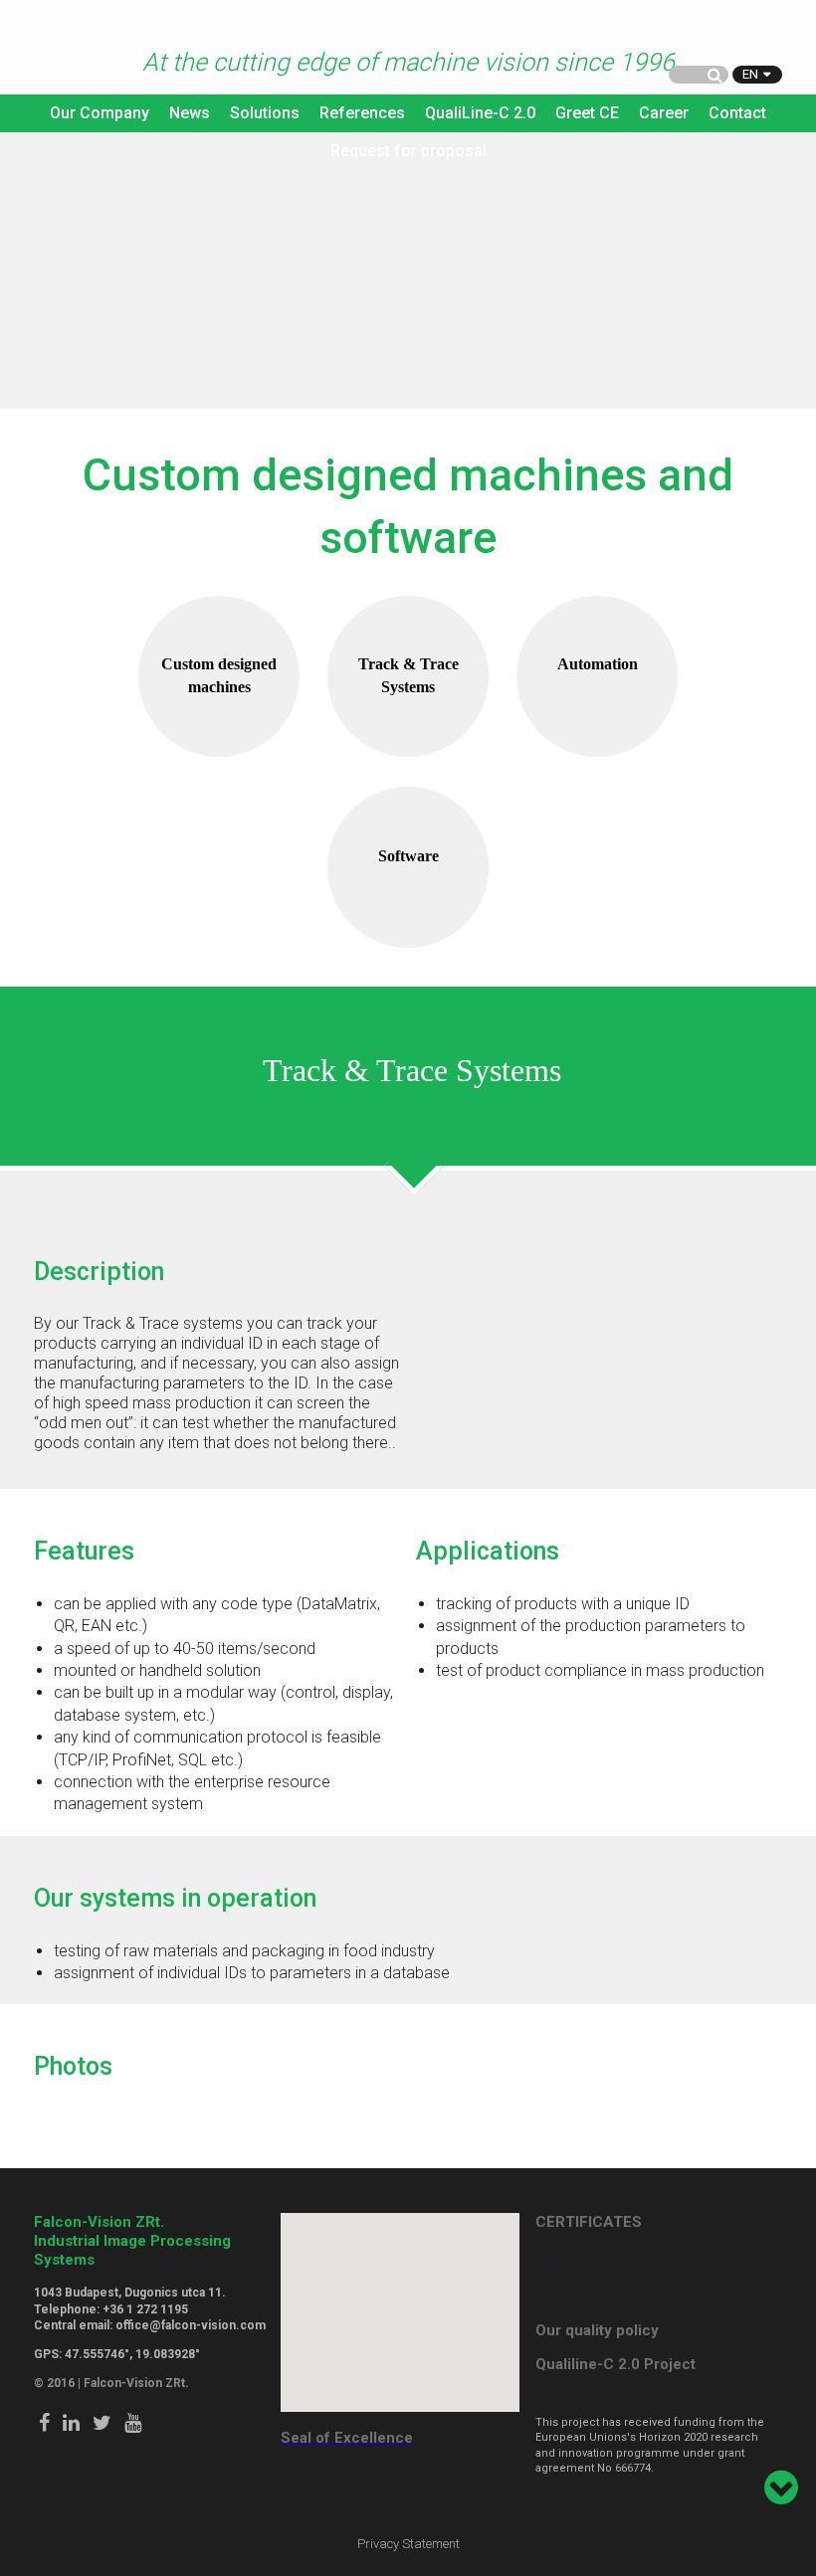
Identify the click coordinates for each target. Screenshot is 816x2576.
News (190, 113)
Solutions (265, 113)
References (362, 113)
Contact (737, 113)
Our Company (100, 113)
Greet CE (587, 113)
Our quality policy (597, 2330)
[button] (400, 2300)
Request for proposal (408, 151)
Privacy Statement (408, 2544)
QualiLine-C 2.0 (480, 113)
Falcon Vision (74, 49)
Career (664, 113)
